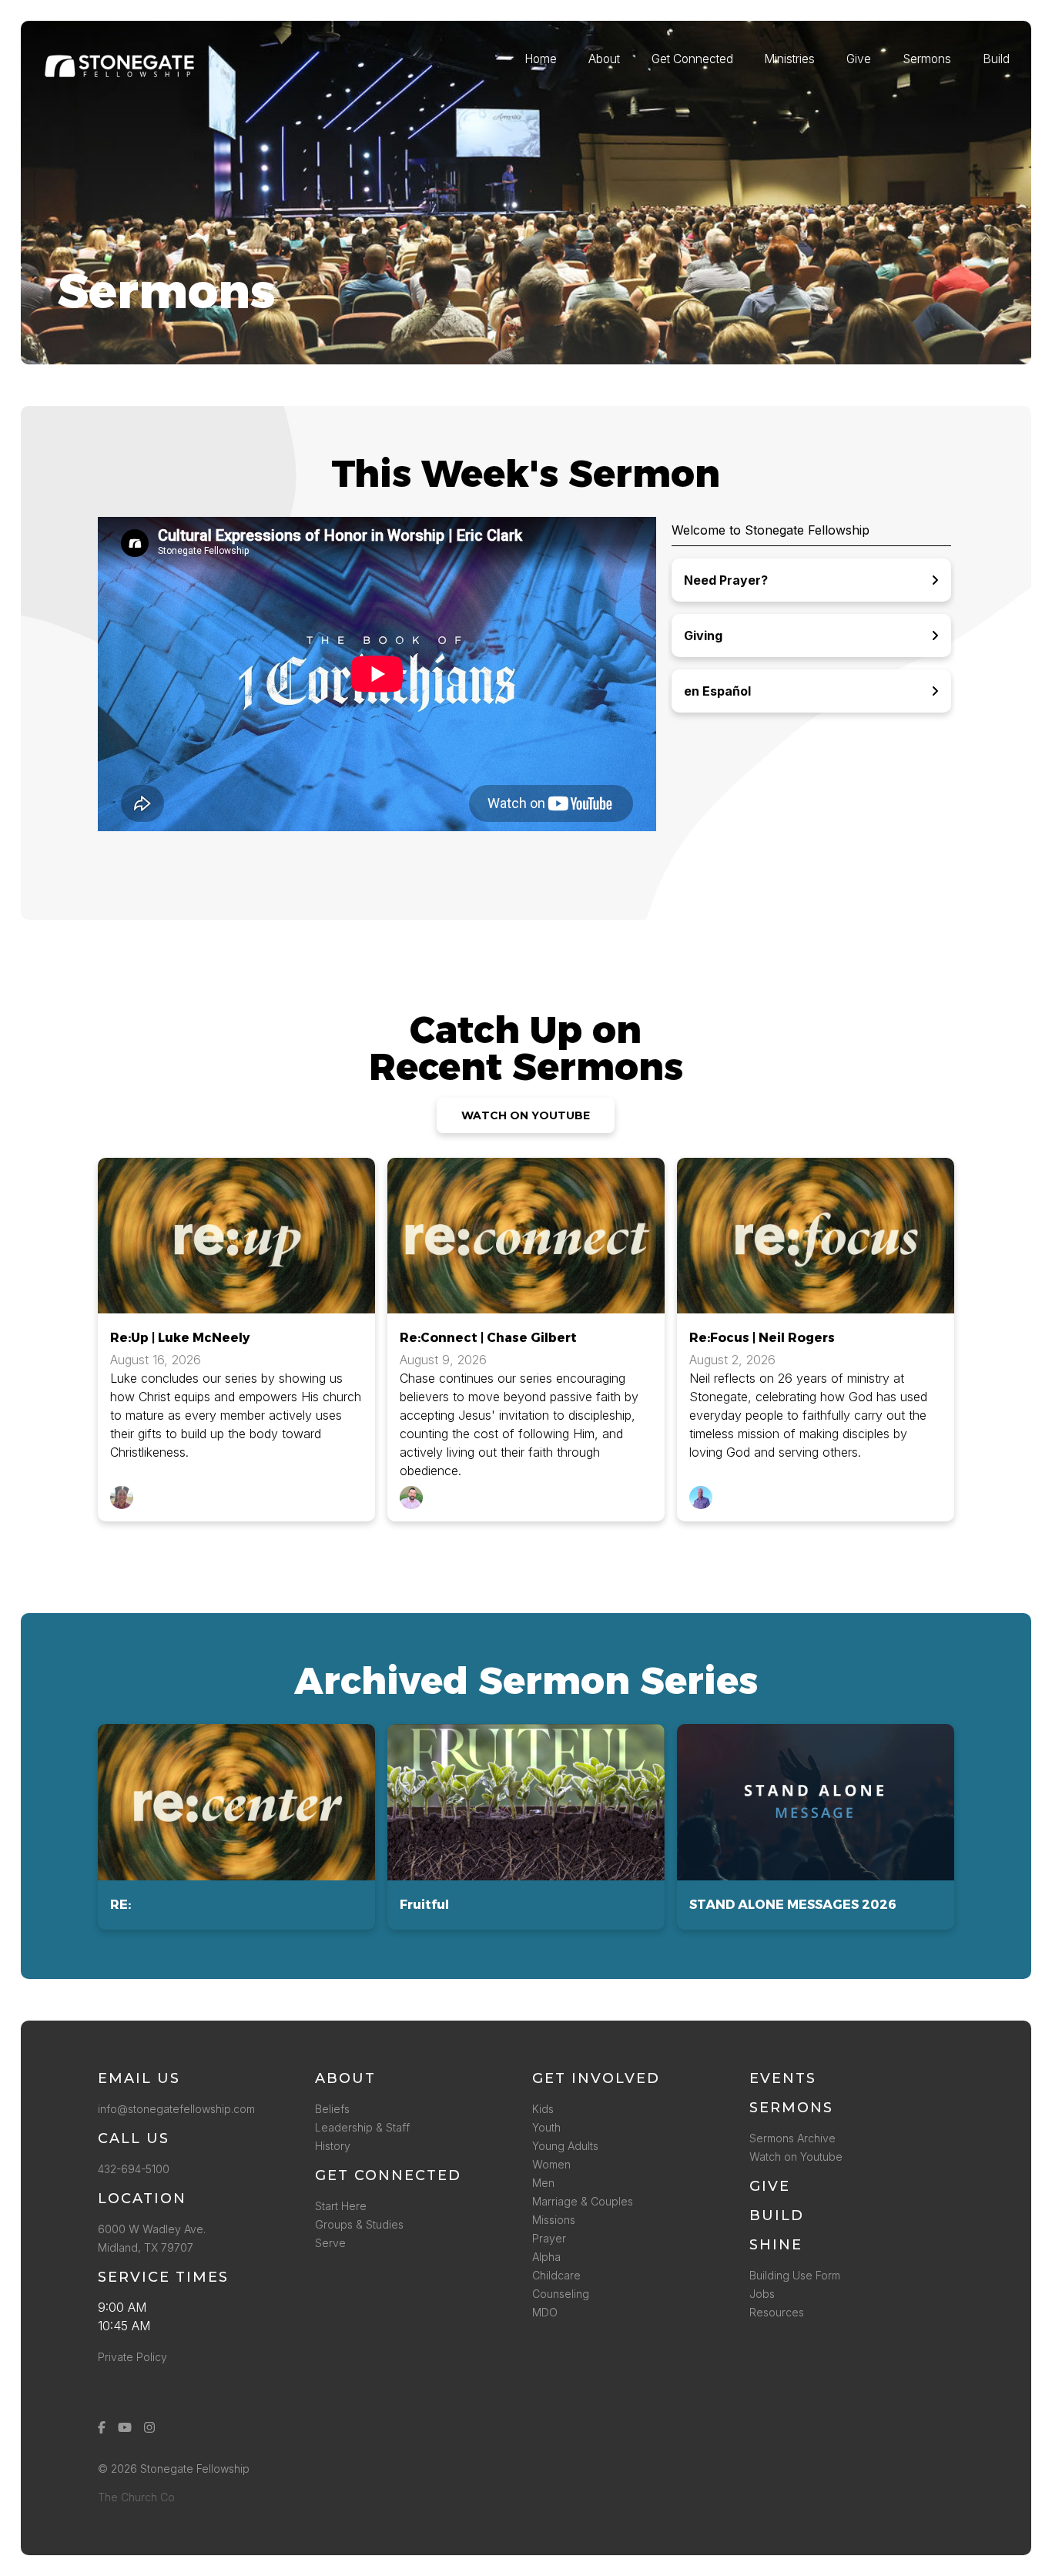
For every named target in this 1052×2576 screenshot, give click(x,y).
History (333, 2146)
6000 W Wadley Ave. (152, 2229)
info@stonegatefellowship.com (176, 2109)
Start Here (341, 2206)
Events (783, 2078)
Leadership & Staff (362, 2127)
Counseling (561, 2294)
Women (551, 2164)
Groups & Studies (359, 2224)
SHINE (776, 2245)
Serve (330, 2243)
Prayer (549, 2238)
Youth (546, 2127)
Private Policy (132, 2357)
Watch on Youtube (796, 2157)
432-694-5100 (137, 2169)
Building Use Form (795, 2275)
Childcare (556, 2275)
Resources (777, 2312)
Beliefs (332, 2109)
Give (770, 2186)
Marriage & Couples (583, 2201)
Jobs (762, 2294)
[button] (236, 1827)
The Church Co (136, 2497)
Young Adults (565, 2146)
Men (543, 2183)
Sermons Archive (792, 2138)
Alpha (546, 2257)
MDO (545, 2312)
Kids (543, 2109)
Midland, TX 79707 (146, 2247)
